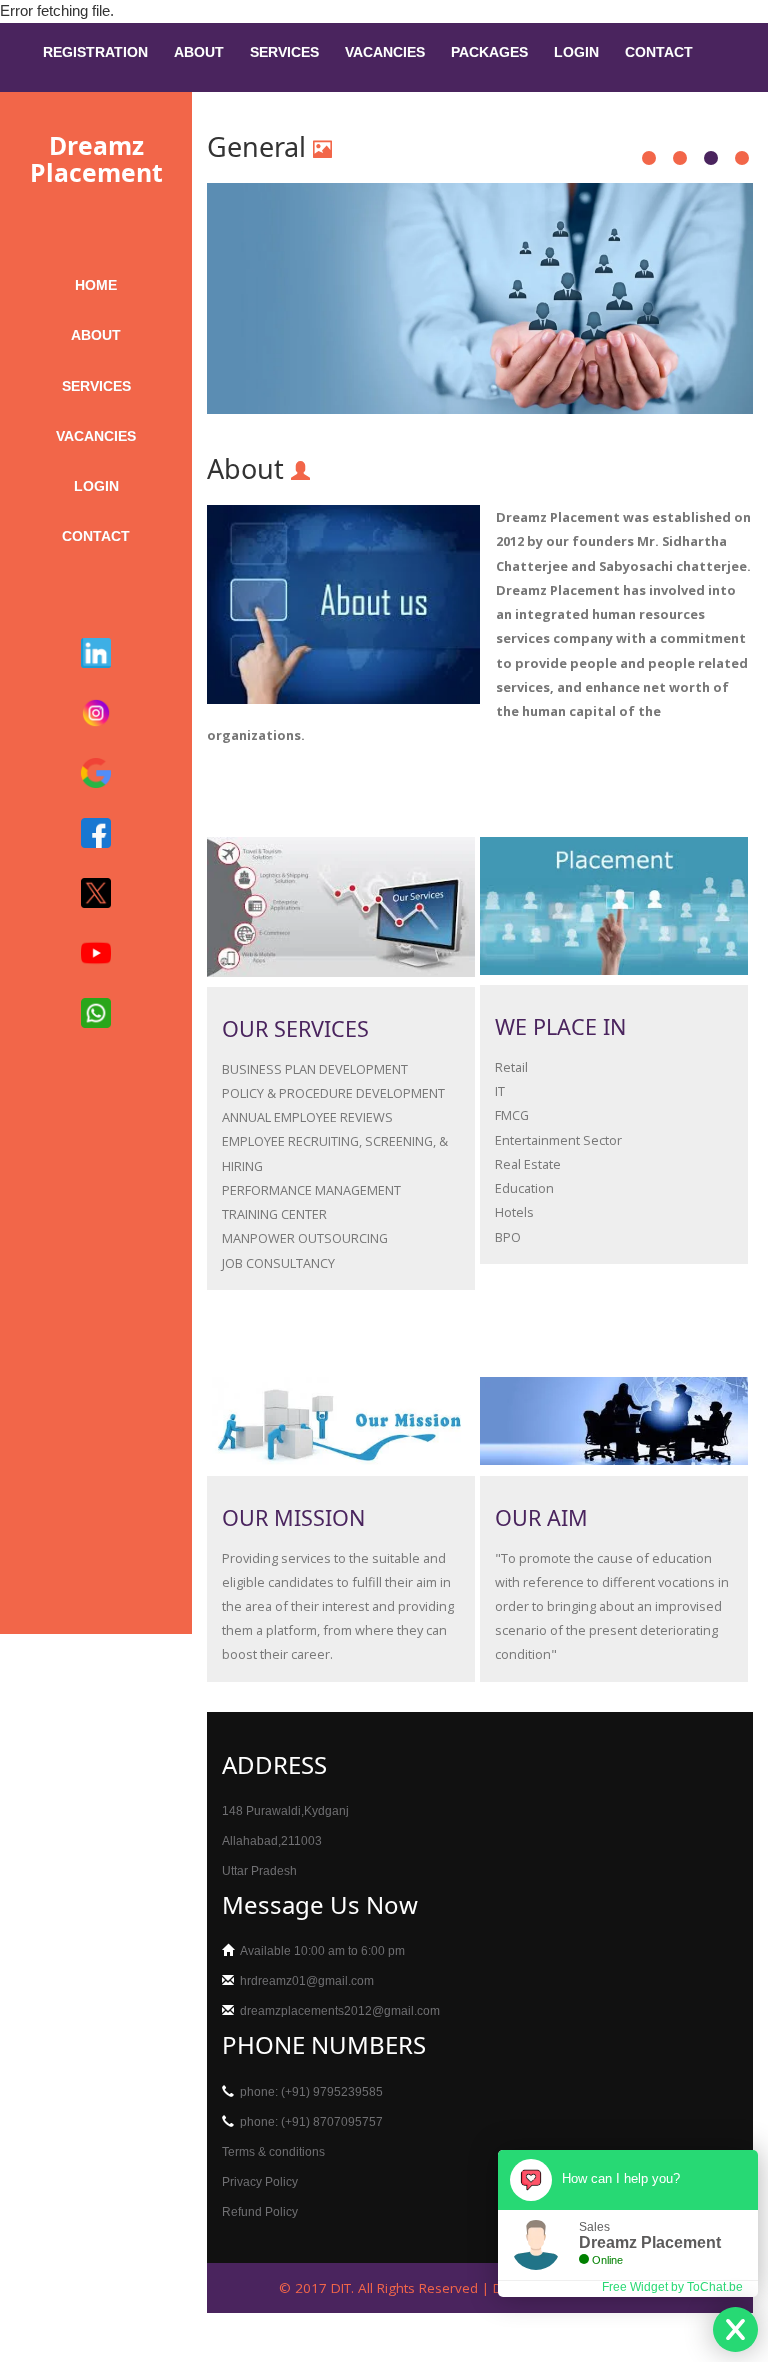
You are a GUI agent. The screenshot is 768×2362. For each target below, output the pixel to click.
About (199, 52)
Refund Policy (260, 2212)
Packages (489, 52)
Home (96, 285)
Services (284, 52)
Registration (95, 52)
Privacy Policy (260, 2182)
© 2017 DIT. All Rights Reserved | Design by (419, 2288)
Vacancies (385, 52)
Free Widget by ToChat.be (672, 2287)
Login (576, 52)
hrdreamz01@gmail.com (307, 1981)
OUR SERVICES (295, 1028)
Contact (659, 52)
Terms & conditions (273, 2152)
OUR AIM (541, 1517)
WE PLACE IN (560, 1026)
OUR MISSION (293, 1517)
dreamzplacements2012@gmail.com (340, 2011)
